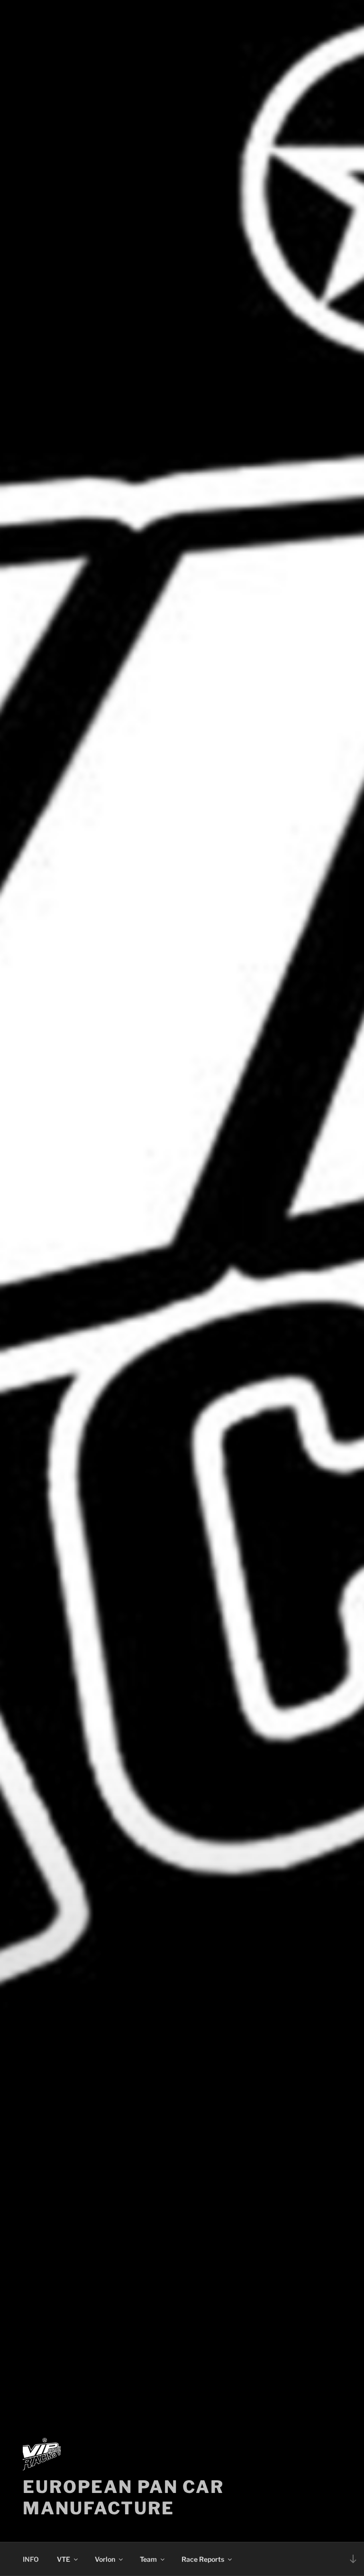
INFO (31, 2559)
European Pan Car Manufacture (123, 2497)
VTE (64, 2559)
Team (148, 2559)
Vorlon (105, 2559)
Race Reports (203, 2559)
